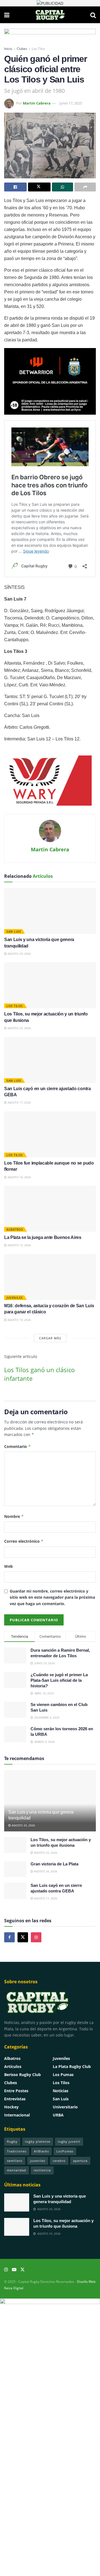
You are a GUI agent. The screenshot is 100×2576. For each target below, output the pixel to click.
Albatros (15, 1229)
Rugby (12, 2141)
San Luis (14, 931)
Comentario (17, 1446)
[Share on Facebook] (15, 187)
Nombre (14, 1516)
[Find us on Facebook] (9, 1937)
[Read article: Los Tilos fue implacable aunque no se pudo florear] (50, 1134)
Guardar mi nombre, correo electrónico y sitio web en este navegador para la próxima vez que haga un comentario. (52, 1597)
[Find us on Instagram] (36, 1937)
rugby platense (38, 2141)
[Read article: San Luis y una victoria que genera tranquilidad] (50, 911)
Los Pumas (63, 2075)
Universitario (65, 2107)
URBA (58, 2115)
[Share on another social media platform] (85, 187)
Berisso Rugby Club (22, 2075)
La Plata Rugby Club (72, 2066)
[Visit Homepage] (50, 15)
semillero (15, 2161)
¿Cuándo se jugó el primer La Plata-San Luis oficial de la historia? (59, 1680)
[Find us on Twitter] (23, 1937)
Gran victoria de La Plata (54, 1864)
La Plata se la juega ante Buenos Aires (43, 1237)
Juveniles (15, 1298)
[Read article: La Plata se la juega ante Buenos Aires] (50, 1209)
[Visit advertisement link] (50, 3)
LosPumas (65, 2151)
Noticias (61, 2091)
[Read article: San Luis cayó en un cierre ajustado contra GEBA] (50, 1060)
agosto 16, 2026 (19, 1177)
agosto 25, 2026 (19, 954)
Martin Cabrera (37, 103)
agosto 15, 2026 (19, 1245)
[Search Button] (93, 15)
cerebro (59, 2161)
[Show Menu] (7, 15)
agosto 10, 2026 (19, 1320)
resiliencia (42, 2170)
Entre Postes (16, 2091)
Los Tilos (38, 49)
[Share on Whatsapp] (63, 187)
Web (8, 1566)
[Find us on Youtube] (14, 2270)
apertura (80, 2161)
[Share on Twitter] (39, 187)
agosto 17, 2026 (19, 1102)
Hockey (11, 2107)
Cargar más (50, 1338)
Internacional (17, 2115)
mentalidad (17, 2170)
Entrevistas (15, 2099)
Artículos (13, 2066)
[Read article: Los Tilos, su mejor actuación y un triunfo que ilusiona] (50, 985)
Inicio (8, 49)
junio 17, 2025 (71, 103)
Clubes (22, 49)
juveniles (38, 2161)
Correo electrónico (24, 1541)
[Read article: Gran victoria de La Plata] (15, 1869)
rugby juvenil (69, 2141)
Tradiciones (17, 2151)
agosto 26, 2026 (45, 1871)
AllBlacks (41, 2151)
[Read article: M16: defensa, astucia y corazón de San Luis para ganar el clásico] (50, 1277)
